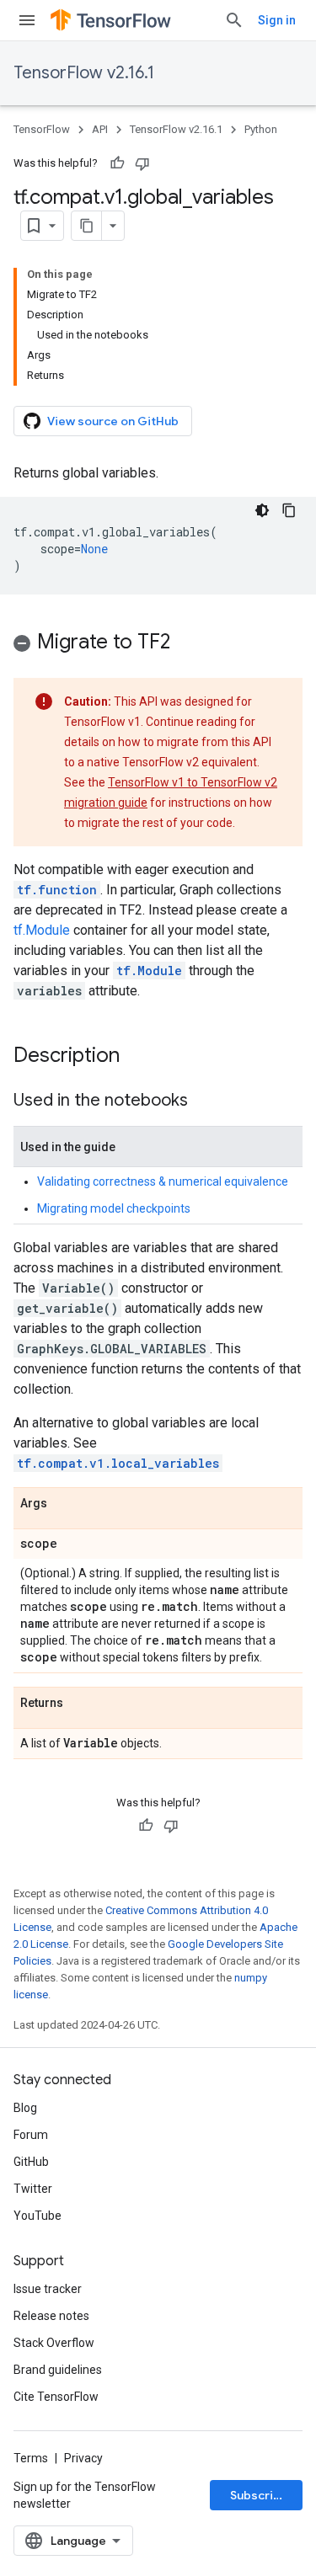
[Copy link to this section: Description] (137, 1057)
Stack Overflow (54, 2343)
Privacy (83, 2458)
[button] (158, 645)
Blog (25, 2108)
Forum (31, 2135)
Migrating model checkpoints (114, 1208)
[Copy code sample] (289, 510)
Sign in (277, 20)
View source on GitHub (113, 421)
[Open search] (234, 20)
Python (261, 129)
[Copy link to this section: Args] (64, 1504)
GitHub (31, 2162)
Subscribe (259, 2495)
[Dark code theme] (262, 510)
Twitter (33, 2189)
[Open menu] (27, 20)
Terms (31, 2458)
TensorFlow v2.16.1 (84, 73)
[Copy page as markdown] (87, 226)
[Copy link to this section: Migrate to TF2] (187, 643)
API (100, 129)
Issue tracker (48, 2289)
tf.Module (42, 930)
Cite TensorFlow (56, 2397)
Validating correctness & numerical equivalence (163, 1181)
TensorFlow (42, 129)
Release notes (51, 2316)
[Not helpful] (142, 163)
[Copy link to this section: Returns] (80, 1704)
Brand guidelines (58, 2370)
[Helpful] (117, 163)
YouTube (37, 2216)
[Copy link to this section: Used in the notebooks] (205, 1101)
